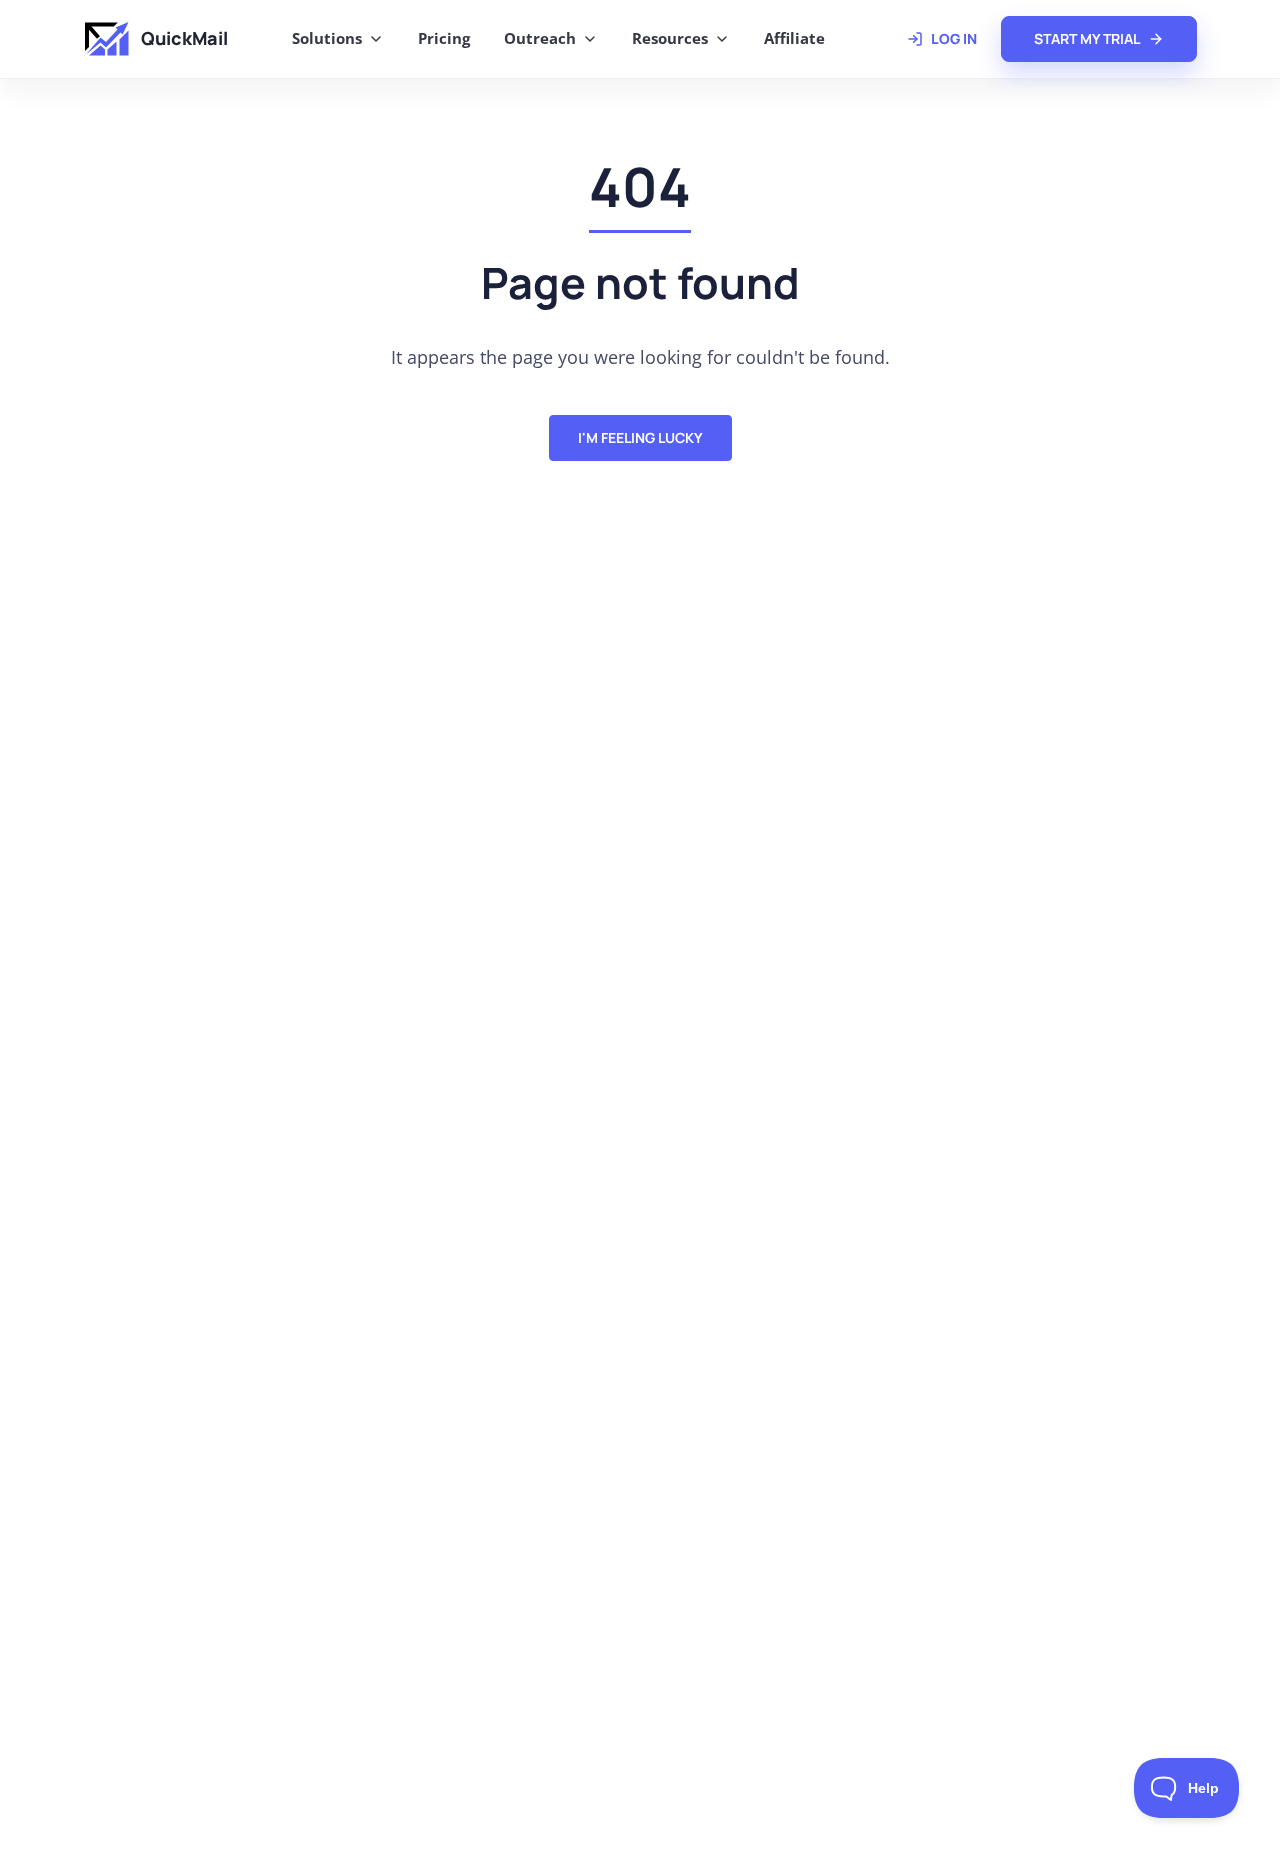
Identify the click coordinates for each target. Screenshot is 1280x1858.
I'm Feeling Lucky (640, 437)
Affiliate (794, 38)
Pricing (444, 38)
